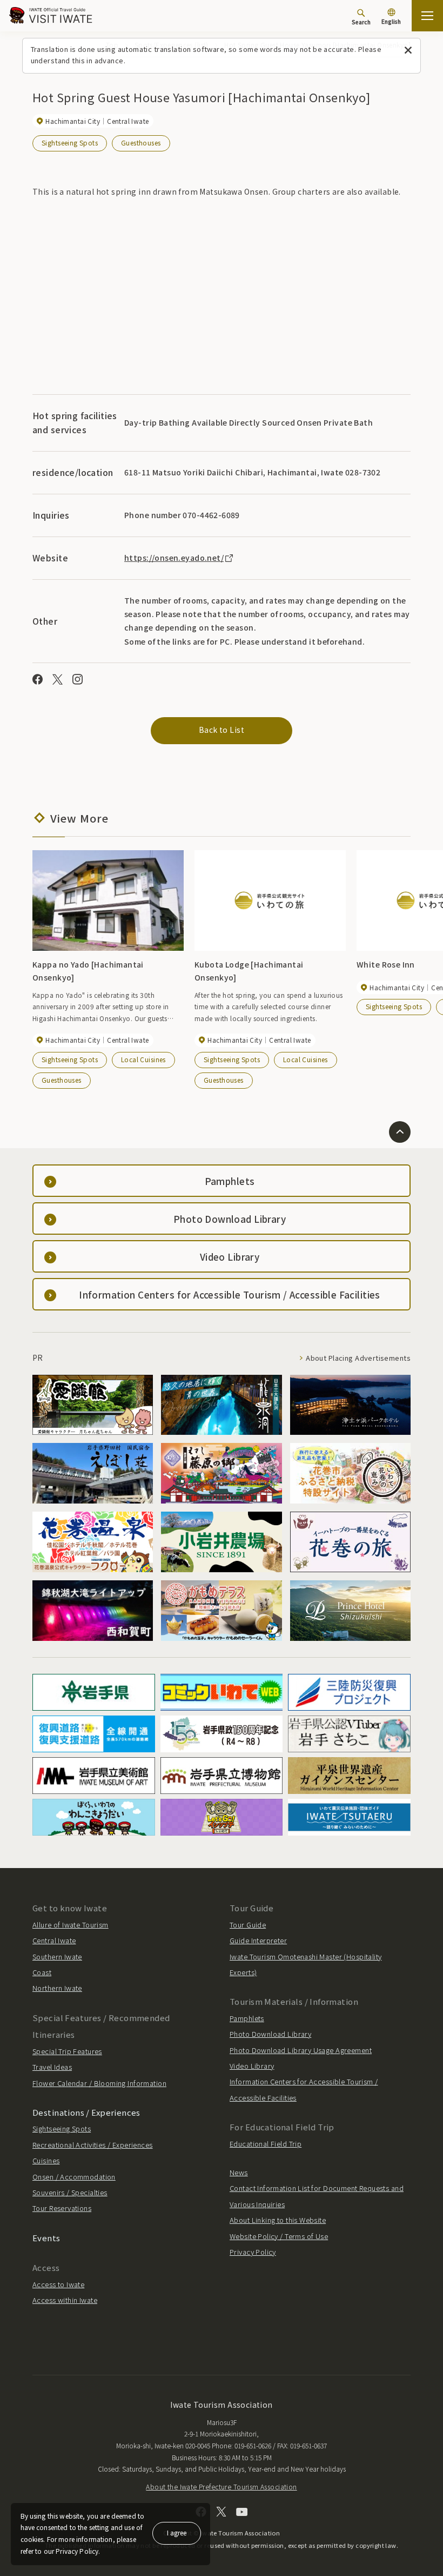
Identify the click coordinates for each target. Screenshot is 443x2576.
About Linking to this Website (278, 2220)
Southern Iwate (57, 1956)
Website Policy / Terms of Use (279, 2236)
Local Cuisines (143, 1059)
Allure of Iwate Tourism (71, 1925)
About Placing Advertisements (358, 1358)
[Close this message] (408, 51)
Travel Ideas (52, 2067)
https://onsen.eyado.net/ (174, 558)
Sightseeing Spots (70, 143)
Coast (42, 1972)
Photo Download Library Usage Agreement (301, 2050)
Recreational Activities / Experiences (93, 2145)
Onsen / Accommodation (74, 2177)
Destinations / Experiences (86, 2112)
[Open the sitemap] (427, 16)
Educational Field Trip (266, 2144)
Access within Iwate (65, 2300)
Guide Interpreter (258, 1940)
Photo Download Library (270, 2034)
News (239, 2172)
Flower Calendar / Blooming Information (99, 2083)
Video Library (252, 2066)
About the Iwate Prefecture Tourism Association (221, 2486)
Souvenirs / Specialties (70, 2192)
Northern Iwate (57, 1988)
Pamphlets (247, 2018)
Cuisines (46, 2160)
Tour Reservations (62, 2208)
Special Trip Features (67, 2051)
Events (46, 2238)
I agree (177, 2532)
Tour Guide (248, 1925)
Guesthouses (141, 143)
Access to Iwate (58, 2284)
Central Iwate (54, 1940)
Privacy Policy (253, 2252)
